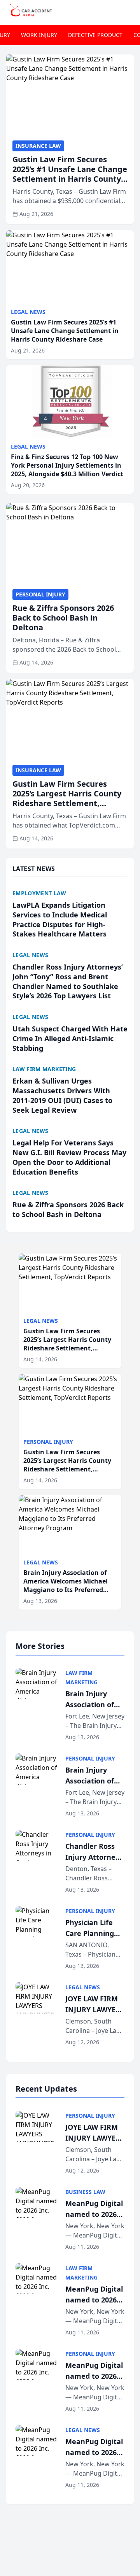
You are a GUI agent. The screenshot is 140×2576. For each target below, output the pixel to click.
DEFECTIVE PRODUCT (95, 35)
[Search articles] (130, 11)
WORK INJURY (39, 35)
